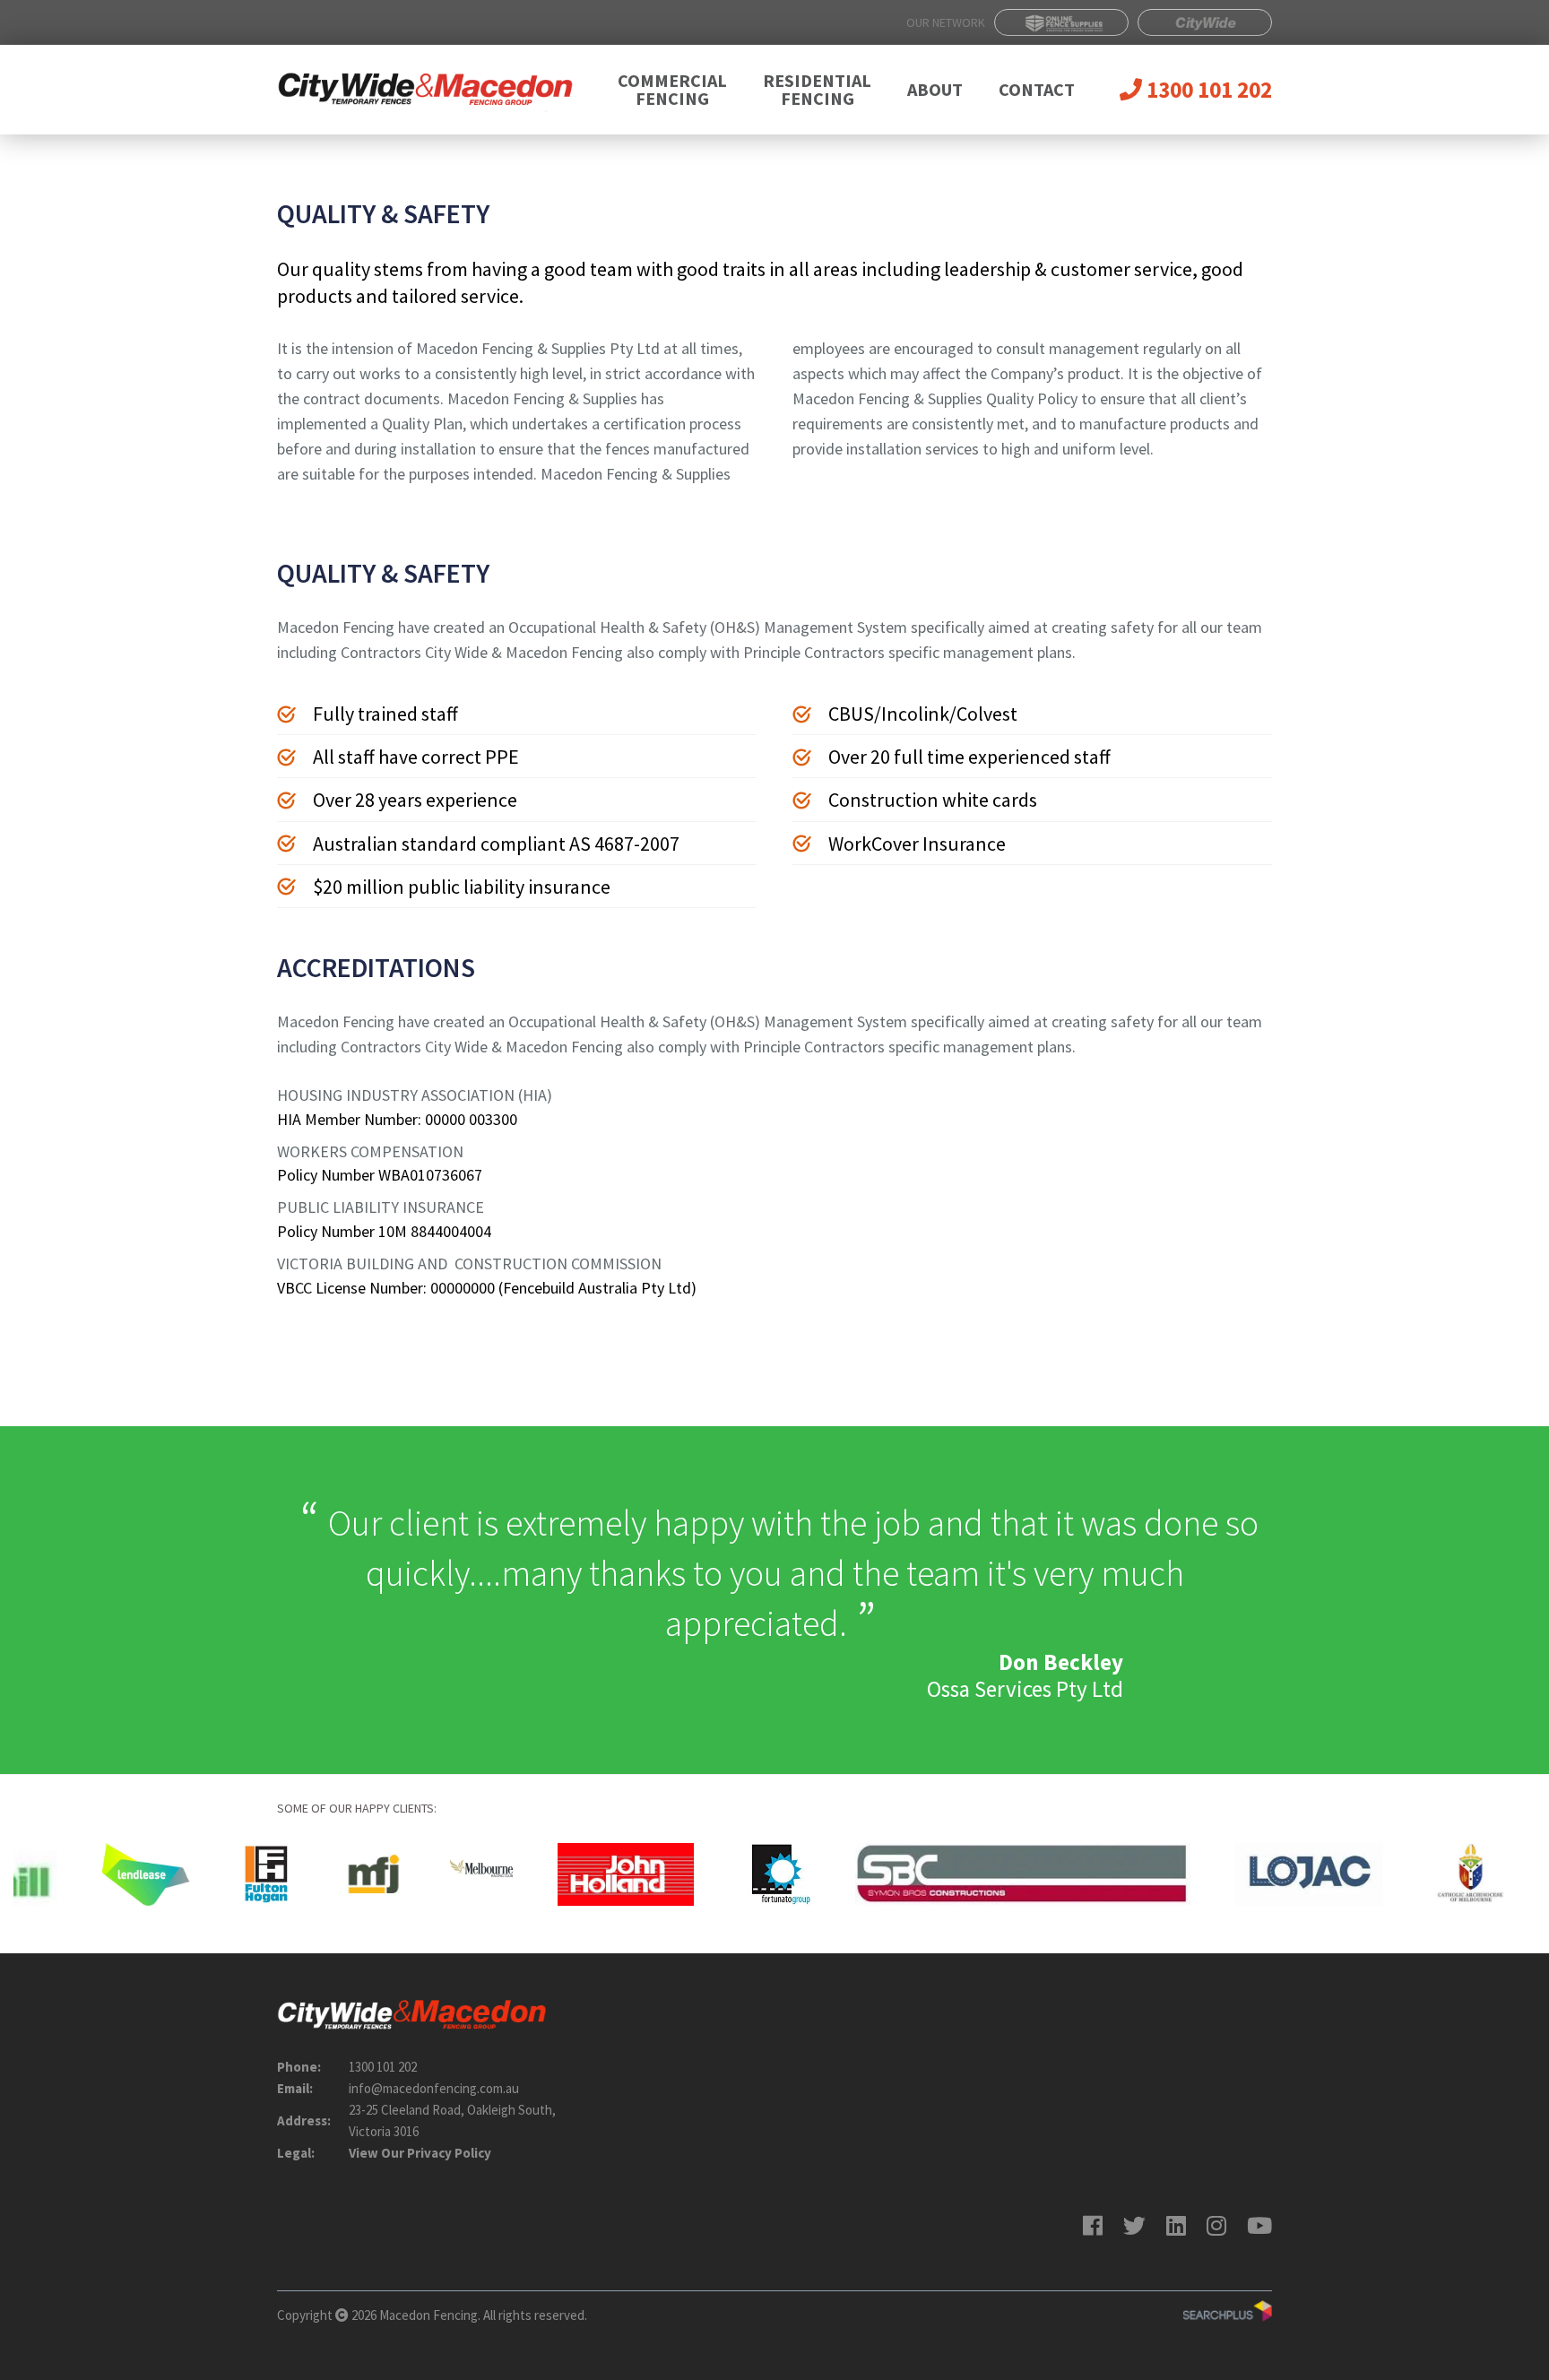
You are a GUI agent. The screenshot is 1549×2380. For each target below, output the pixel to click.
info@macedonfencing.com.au (434, 2088)
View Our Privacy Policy (420, 2153)
